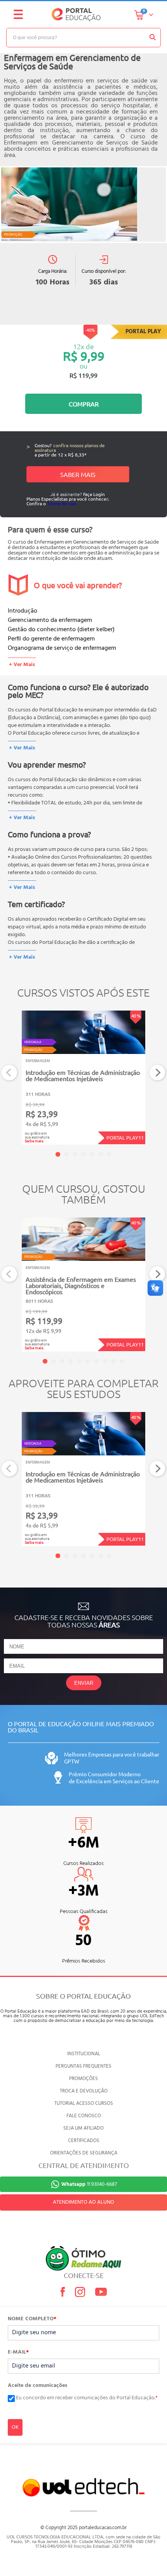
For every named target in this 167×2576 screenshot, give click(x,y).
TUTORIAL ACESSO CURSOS (84, 2103)
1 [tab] (58, 1154)
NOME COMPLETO (32, 2319)
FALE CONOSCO (84, 2116)
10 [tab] (122, 1361)
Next (157, 1073)
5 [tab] (92, 1154)
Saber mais (78, 474)
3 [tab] (75, 1154)
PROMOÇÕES (83, 2079)
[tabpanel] (83, 1078)
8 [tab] (105, 1361)
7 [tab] (109, 1154)
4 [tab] (83, 1154)
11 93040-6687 (89, 2184)
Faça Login (94, 494)
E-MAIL (18, 2352)
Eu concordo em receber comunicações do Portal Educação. (87, 2398)
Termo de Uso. (62, 503)
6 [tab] (101, 1154)
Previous (10, 1073)
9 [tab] (113, 1361)
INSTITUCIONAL (84, 2054)
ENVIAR (84, 1683)
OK (15, 2427)
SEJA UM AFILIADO (83, 2128)
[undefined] (83, 205)
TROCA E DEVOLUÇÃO (84, 2091)
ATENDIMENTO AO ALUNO (83, 2202)
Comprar (84, 404)
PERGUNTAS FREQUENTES (83, 2066)
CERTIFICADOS (84, 2141)
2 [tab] (66, 1154)
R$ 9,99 (84, 356)
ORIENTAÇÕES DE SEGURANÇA (84, 2153)
